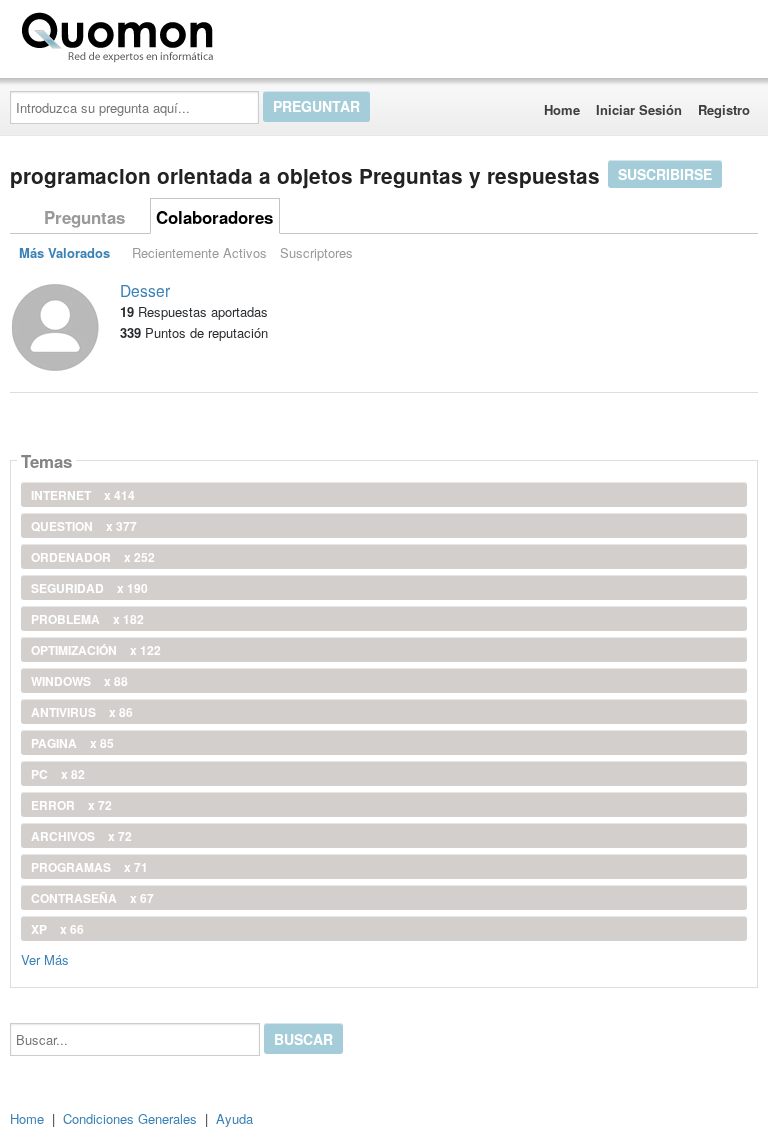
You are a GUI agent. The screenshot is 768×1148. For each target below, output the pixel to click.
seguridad (89, 588)
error (71, 805)
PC (58, 774)
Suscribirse (665, 174)
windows (79, 681)
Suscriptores (316, 252)
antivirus (82, 712)
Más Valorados (64, 252)
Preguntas (84, 217)
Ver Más (45, 958)
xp (57, 929)
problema (87, 619)
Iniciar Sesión (639, 109)
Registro (724, 109)
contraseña (92, 898)
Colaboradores (214, 217)
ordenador (93, 557)
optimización (96, 650)
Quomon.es (284, 33)
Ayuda (234, 1118)
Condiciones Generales (130, 1118)
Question (84, 526)
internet (83, 495)
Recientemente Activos (199, 252)
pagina (72, 743)
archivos (81, 836)
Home (562, 109)
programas (89, 867)
